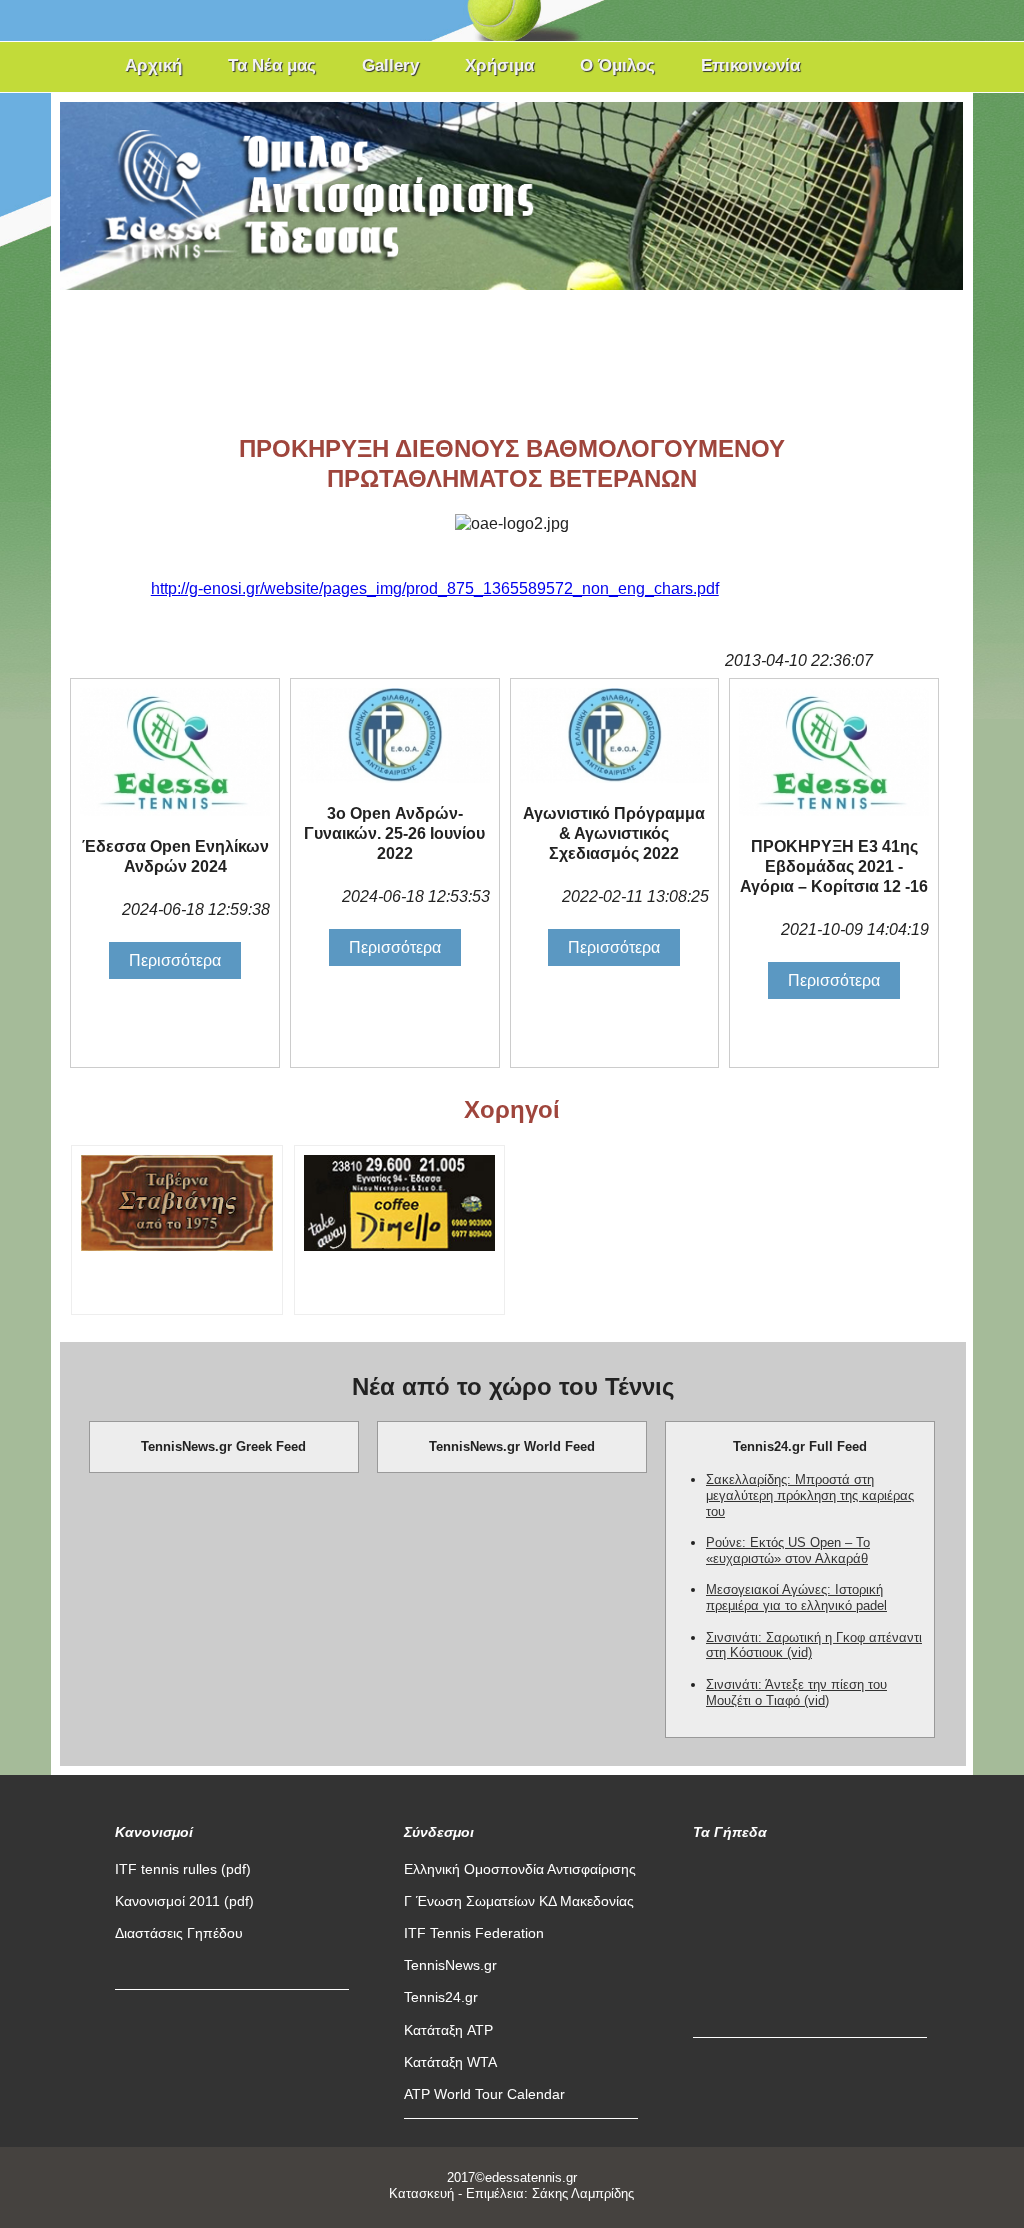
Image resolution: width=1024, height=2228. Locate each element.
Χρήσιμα (499, 65)
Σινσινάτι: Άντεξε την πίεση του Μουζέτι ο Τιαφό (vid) (796, 1692)
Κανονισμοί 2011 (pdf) (184, 1901)
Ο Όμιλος (617, 65)
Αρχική (153, 65)
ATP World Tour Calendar (484, 2094)
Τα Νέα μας (272, 65)
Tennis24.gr (441, 1997)
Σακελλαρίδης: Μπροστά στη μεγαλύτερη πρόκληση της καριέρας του (810, 1495)
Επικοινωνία (750, 65)
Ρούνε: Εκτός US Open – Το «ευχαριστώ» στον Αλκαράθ (788, 1550)
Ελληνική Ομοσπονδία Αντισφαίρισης (520, 1869)
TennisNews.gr (450, 1965)
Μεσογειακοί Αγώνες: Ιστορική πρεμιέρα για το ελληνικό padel (796, 1597)
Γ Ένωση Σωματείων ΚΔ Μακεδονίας (519, 1901)
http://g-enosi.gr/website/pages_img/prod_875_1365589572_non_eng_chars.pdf (435, 588)
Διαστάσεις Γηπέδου (179, 1933)
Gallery (390, 65)
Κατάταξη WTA (450, 2062)
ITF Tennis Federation (474, 1933)
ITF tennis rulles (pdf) (183, 1869)
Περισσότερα (175, 960)
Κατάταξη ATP (448, 2030)
